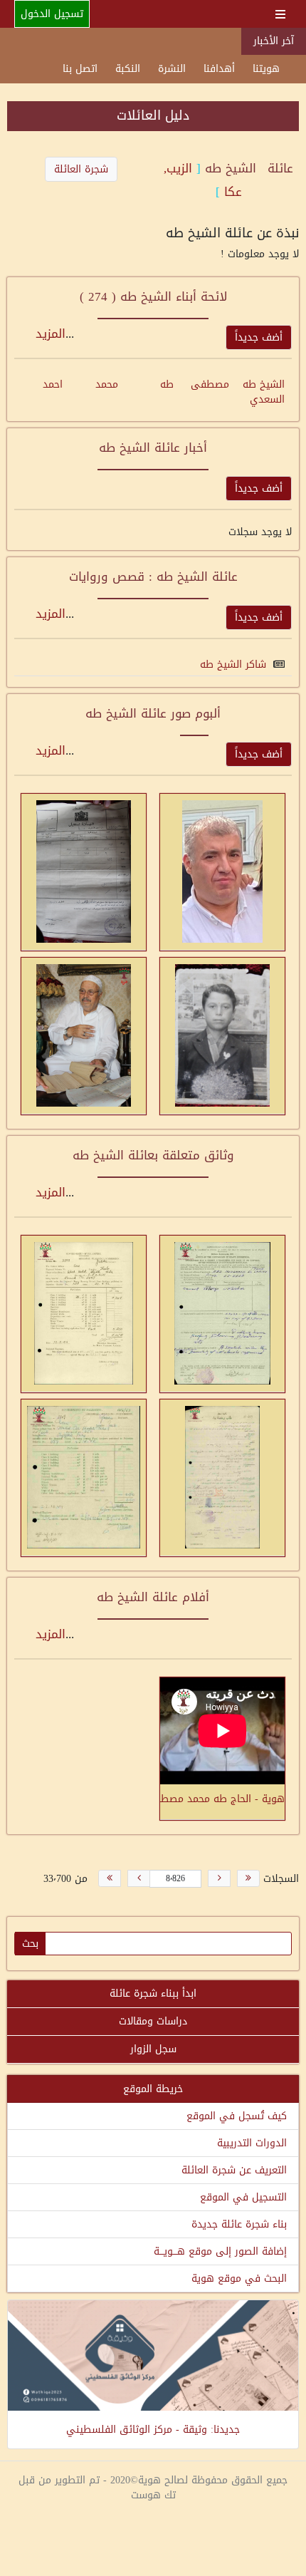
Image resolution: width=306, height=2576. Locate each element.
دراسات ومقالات (153, 2021)
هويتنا (266, 69)
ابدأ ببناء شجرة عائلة (153, 1993)
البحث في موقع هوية (239, 2278)
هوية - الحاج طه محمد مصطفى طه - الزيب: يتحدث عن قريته (222, 1798)
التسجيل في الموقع (243, 2197)
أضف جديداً (259, 337)
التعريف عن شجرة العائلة (234, 2170)
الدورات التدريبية (252, 2143)
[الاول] (248, 1878)
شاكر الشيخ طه (233, 664)
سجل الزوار (153, 2049)
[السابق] (219, 1878)
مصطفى (210, 384)
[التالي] (139, 1878)
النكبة (128, 69)
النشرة (172, 69)
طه (167, 384)
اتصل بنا (80, 69)
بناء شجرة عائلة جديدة (239, 2224)
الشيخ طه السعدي (264, 392)
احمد (53, 384)
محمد (107, 384)
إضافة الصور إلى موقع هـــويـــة (220, 2251)
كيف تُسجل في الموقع (237, 2116)
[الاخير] (110, 1878)
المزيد (51, 333)
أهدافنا (219, 69)
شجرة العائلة (81, 169)
